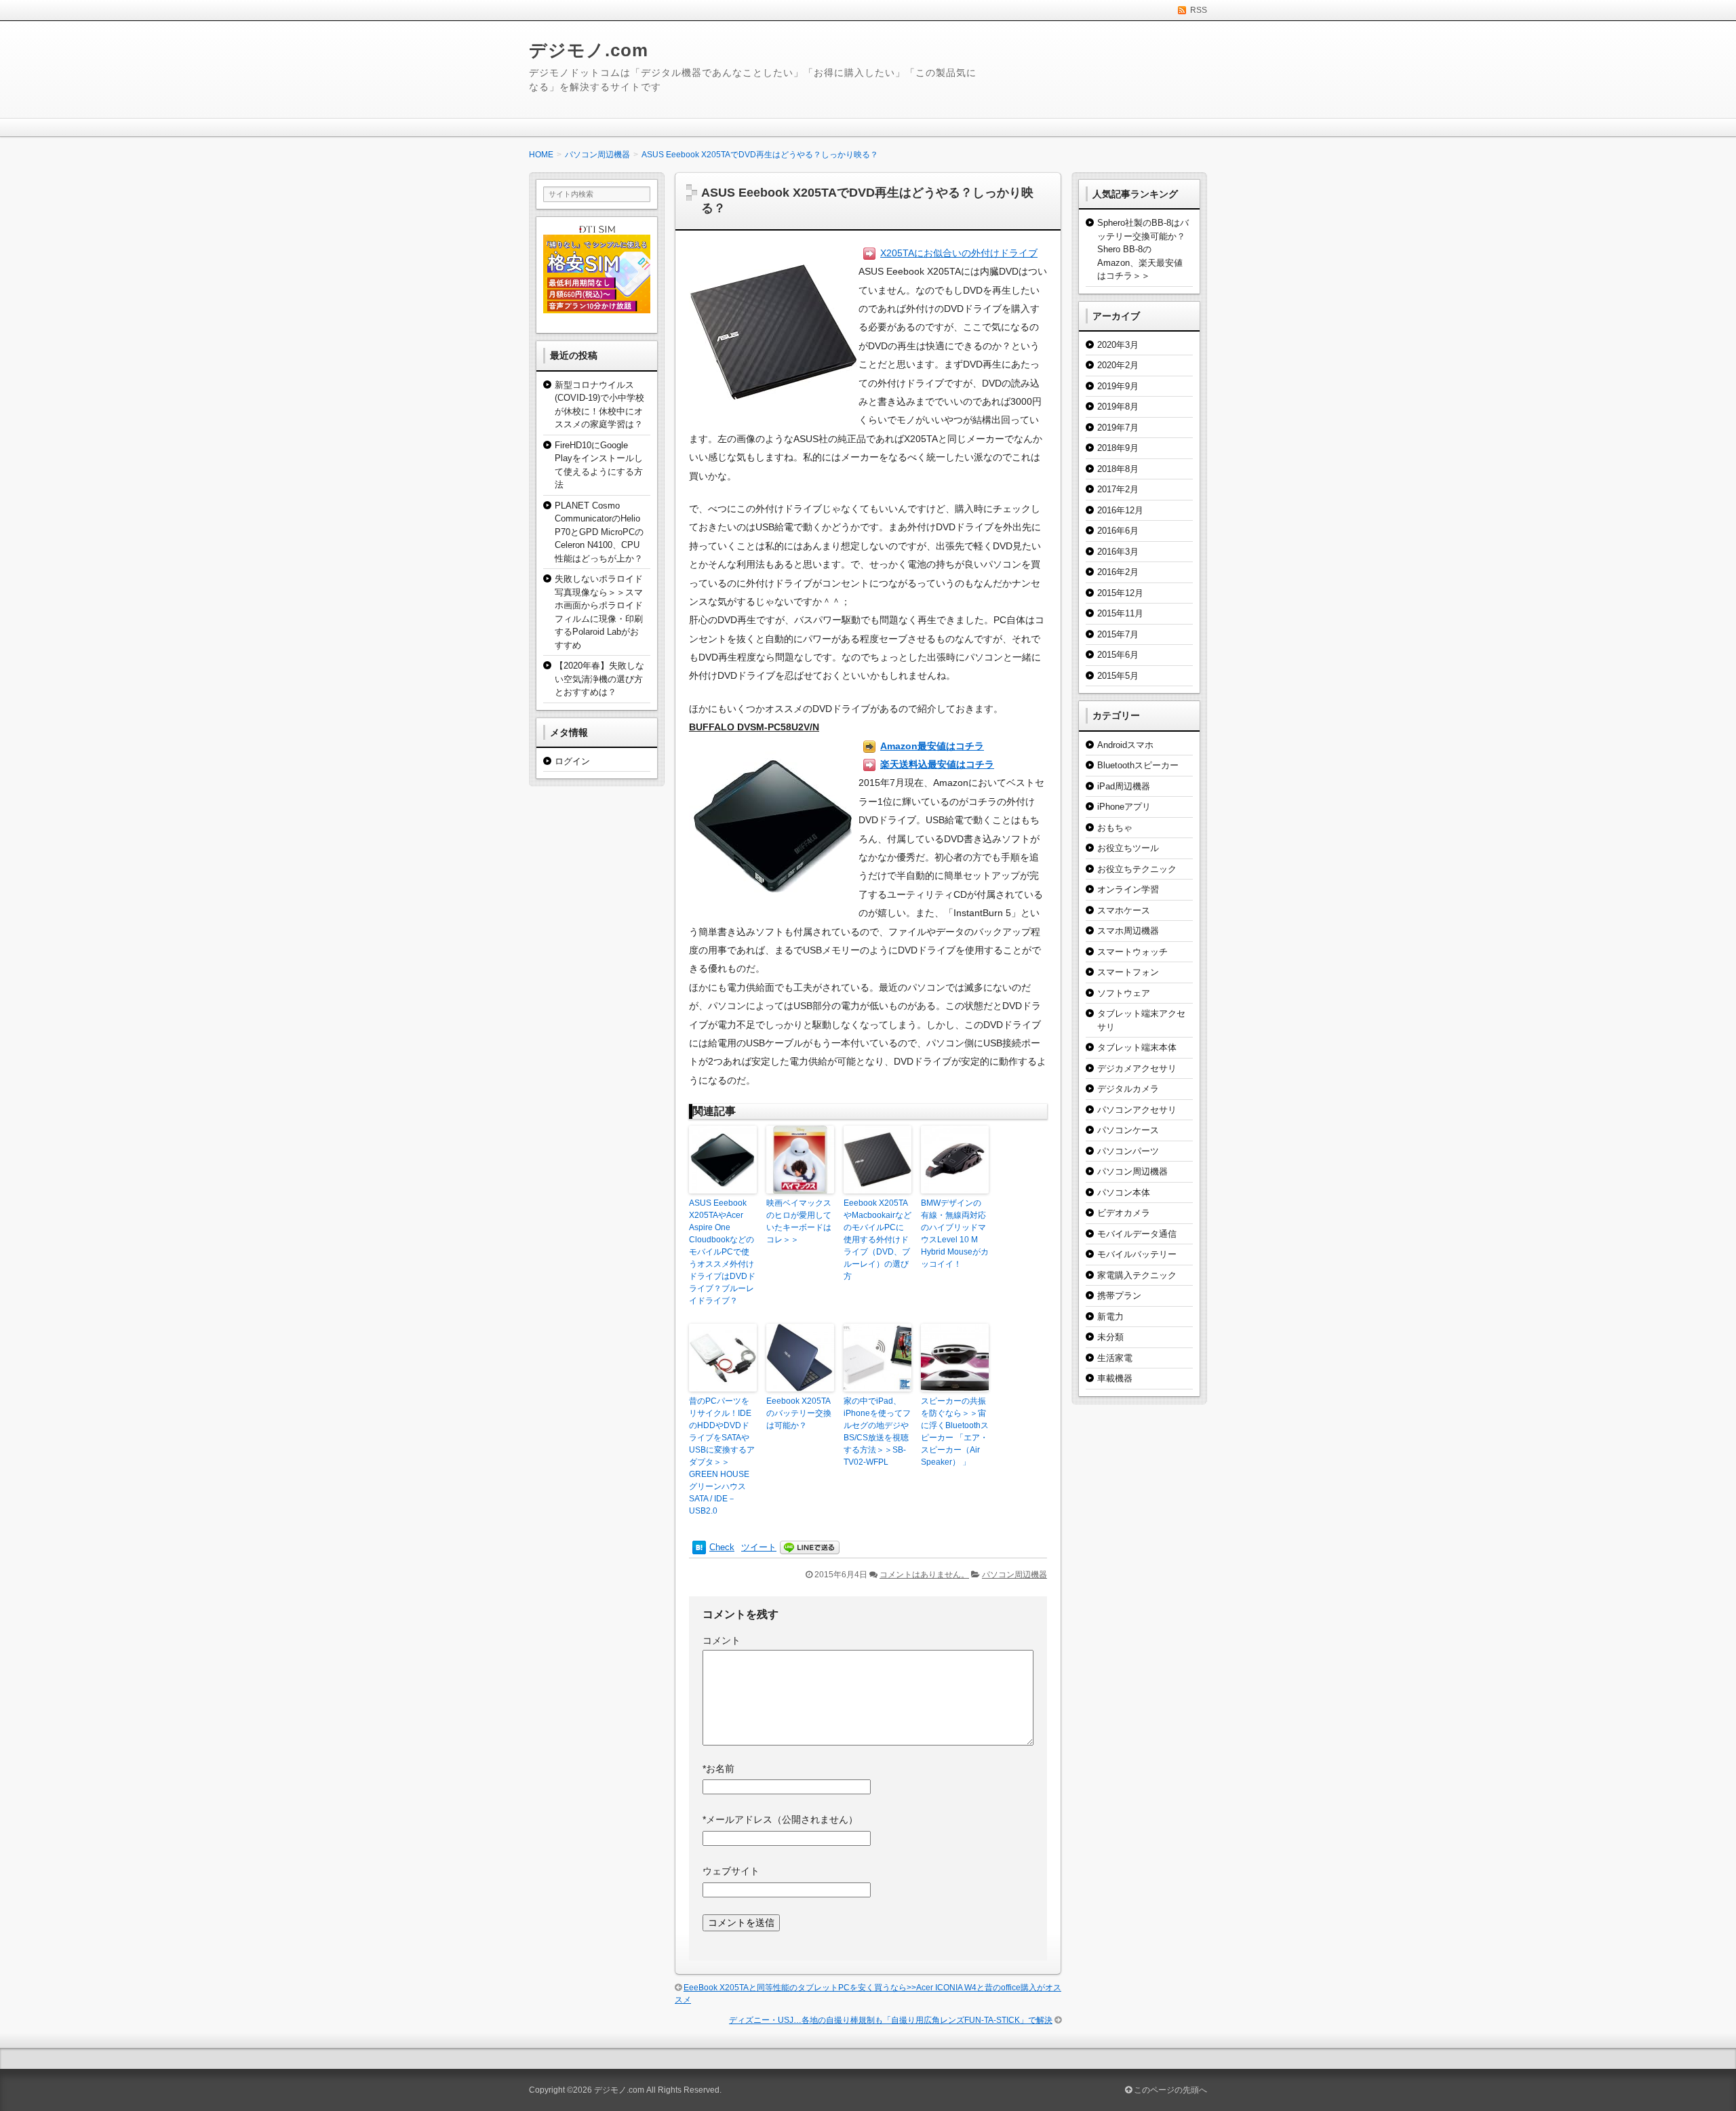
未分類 (1110, 1337)
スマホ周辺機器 (1128, 931)
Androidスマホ (1125, 745)
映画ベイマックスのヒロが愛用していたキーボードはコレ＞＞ (799, 1221)
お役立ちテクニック (1137, 869)
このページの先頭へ (1169, 2090)
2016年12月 (1120, 510)
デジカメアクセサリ (1137, 1068)
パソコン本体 (1124, 1192)
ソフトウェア (1124, 993)
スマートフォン (1128, 972)
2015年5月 (1118, 676)
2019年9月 (1118, 386)
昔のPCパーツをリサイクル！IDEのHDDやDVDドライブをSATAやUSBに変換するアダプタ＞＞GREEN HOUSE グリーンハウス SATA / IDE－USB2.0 (722, 1456)
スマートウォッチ (1132, 952)
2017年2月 (1118, 489)
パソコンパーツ (1128, 1151)
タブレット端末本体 (1137, 1047)
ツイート (759, 1547)
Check (722, 1547)
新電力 (1110, 1317)
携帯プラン (1119, 1296)
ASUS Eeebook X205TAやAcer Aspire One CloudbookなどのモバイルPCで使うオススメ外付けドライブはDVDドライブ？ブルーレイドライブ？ (722, 1252)
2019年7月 (1118, 428)
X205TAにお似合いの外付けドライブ (959, 253)
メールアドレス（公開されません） (780, 1819)
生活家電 (1115, 1358)
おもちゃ (1115, 828)
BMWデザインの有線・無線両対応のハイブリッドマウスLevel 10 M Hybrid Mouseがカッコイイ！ (955, 1234)
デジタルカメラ (1128, 1089)
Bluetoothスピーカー (1138, 765)
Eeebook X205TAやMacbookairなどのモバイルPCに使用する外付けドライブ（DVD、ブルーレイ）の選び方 (877, 1240)
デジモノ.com (589, 50)
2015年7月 (1118, 634)
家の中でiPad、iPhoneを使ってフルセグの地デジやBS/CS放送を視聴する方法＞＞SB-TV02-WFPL (877, 1432)
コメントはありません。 (924, 1575)
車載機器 (1115, 1378)
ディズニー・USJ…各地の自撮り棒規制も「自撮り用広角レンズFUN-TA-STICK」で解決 (891, 2020)
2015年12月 (1120, 593)
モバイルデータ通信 (1137, 1234)
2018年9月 (1118, 448)
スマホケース (1124, 910)
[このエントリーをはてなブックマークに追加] (699, 1547)
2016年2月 (1118, 572)
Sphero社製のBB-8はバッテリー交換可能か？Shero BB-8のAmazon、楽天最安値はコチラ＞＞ (1143, 249)
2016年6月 (1118, 531)
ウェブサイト (731, 1871)
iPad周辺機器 (1124, 786)
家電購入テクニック (1137, 1275)
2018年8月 (1118, 469)
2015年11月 (1120, 613)
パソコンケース (1128, 1130)
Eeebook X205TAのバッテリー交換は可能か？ (799, 1413)
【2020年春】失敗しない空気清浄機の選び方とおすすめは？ (599, 679)
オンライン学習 (1128, 889)
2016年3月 (1118, 552)
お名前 (718, 1769)
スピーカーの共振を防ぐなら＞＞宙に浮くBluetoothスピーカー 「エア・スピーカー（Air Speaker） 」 (955, 1432)
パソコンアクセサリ (1137, 1110)
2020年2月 (1118, 365)
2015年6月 (1118, 655)
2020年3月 (1118, 345)
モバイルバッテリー (1137, 1254)
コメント (722, 1640)
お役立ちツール (1128, 848)
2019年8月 (1118, 407)
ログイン (572, 761)
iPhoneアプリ (1124, 807)
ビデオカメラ (1124, 1213)
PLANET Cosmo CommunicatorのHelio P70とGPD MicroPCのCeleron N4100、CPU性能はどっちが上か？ (599, 532)
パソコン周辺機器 (1014, 1575)
